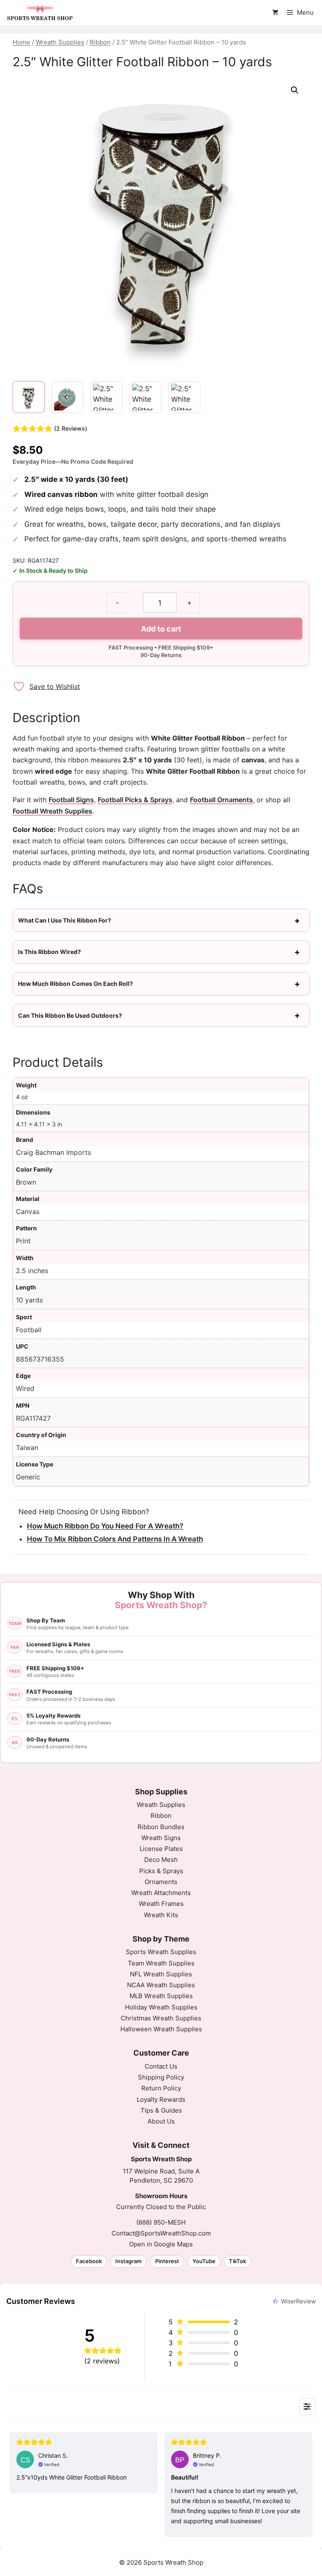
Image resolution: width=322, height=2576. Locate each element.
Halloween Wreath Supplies (161, 2029)
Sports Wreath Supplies (161, 1952)
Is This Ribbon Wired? (49, 952)
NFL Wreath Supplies (161, 1974)
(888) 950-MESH (161, 2222)
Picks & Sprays (161, 1871)
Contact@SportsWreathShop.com (161, 2233)
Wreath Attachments (161, 1893)
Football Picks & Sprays (135, 800)
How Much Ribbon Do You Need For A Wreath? (105, 1526)
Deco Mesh (161, 1860)
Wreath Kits (161, 1915)
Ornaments (161, 1882)
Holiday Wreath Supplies (161, 2007)
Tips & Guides (161, 2110)
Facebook (89, 2261)
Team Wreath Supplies (161, 1963)
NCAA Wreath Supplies (161, 1985)
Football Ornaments (221, 800)
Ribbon (100, 42)
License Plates (161, 1849)
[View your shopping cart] (275, 13)
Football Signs (71, 800)
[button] (295, 90)
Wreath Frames (161, 1904)
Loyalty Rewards (161, 2099)
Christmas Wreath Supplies (161, 2018)
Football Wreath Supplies (52, 811)
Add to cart (161, 629)
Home (21, 42)
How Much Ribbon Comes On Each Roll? (75, 984)
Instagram (129, 2261)
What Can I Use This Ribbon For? (65, 920)
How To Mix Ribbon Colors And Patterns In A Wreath (115, 1539)
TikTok (238, 2261)
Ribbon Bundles (161, 1827)
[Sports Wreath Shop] (40, 13)
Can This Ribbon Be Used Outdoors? (70, 1015)
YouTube (204, 2261)
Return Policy (161, 2088)
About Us (161, 2121)
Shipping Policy (161, 2077)
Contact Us (161, 2066)
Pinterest (167, 2261)
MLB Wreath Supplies (161, 1996)
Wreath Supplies (60, 42)
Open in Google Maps (161, 2244)
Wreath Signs (161, 1838)
